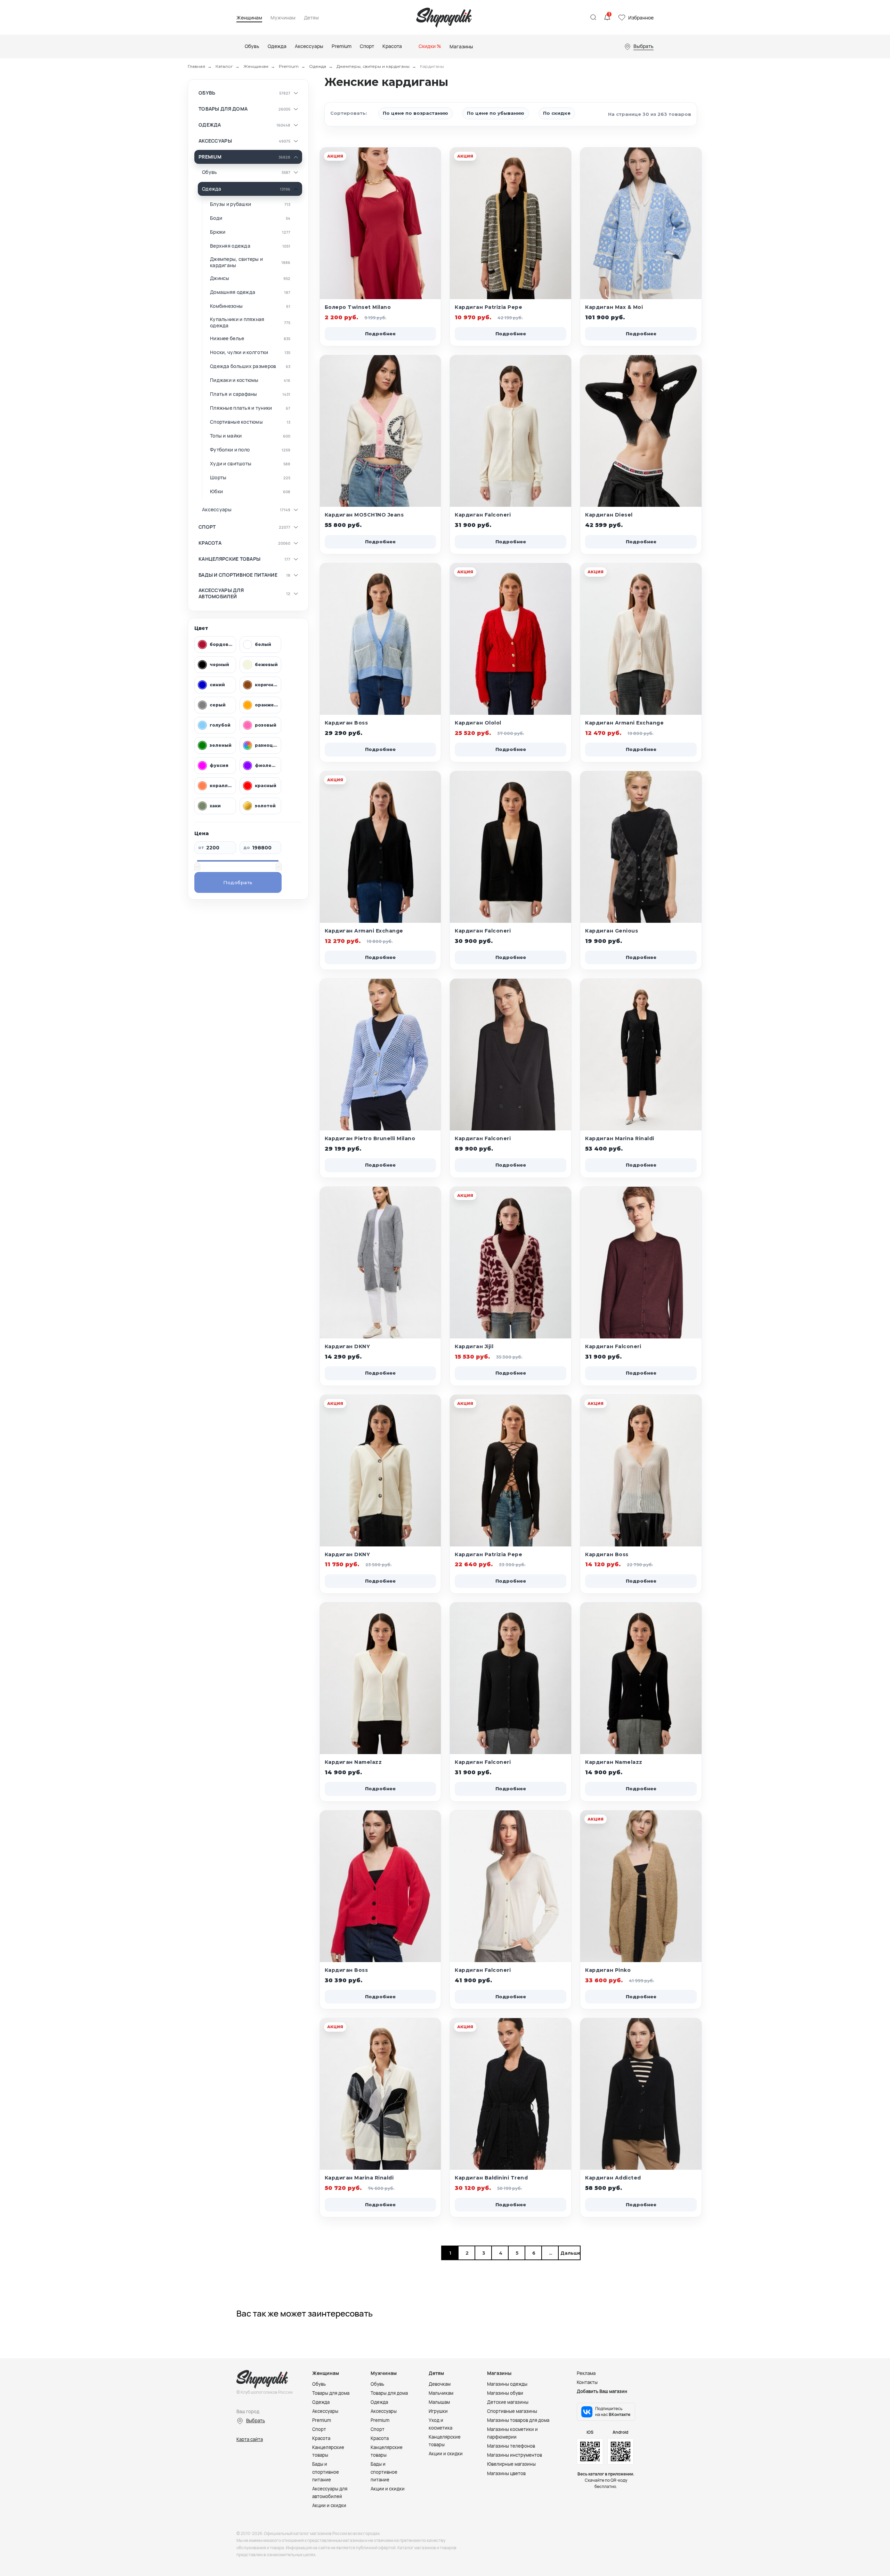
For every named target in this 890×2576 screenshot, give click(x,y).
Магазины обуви (505, 2393)
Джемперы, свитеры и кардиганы (373, 66)
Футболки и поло (230, 450)
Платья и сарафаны (234, 394)
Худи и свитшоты (231, 464)
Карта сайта (250, 2439)
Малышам (439, 2402)
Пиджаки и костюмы (234, 380)
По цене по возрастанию (415, 113)
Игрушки (438, 2411)
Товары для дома (223, 109)
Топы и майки (226, 436)
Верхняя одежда (230, 246)
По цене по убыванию (496, 113)
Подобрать (238, 882)
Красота (210, 543)
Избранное (641, 18)
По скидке (557, 113)
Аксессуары (215, 141)
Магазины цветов (506, 2473)
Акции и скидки (329, 2505)
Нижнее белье (227, 338)
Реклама (586, 2373)
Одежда (318, 66)
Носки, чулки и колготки (239, 352)
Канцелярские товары (229, 559)
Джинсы (220, 278)
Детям (311, 18)
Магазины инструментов (515, 2455)
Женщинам (249, 18)
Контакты (587, 2382)
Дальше (569, 2253)
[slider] (197, 866)
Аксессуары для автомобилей (221, 593)
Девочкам (440, 2384)
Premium (289, 66)
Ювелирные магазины (511, 2464)
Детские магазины (508, 2402)
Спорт (207, 527)
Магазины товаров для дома (518, 2420)
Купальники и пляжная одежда (237, 322)
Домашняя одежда (233, 292)
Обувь (207, 93)
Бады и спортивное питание (238, 575)
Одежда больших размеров (243, 366)
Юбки (216, 491)
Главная (196, 66)
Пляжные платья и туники (241, 408)
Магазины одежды (507, 2384)
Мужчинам (283, 18)
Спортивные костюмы (236, 422)
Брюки (218, 232)
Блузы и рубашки (230, 204)
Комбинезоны (226, 306)
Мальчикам (441, 2393)
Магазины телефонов (511, 2446)
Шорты (218, 478)
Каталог (224, 66)
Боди (216, 218)
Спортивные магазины (512, 2411)
